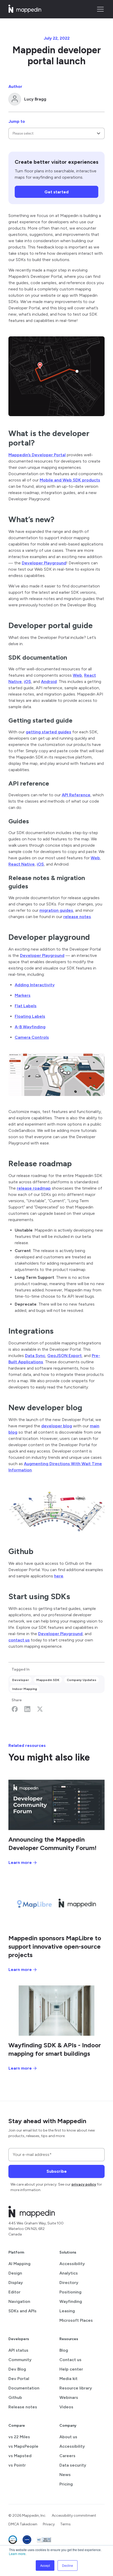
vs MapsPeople (23, 2446)
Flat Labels (26, 1006)
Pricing (66, 2484)
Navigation (19, 2301)
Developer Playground (44, 563)
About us (68, 2437)
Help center (71, 2369)
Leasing (67, 2311)
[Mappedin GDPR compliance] (27, 2540)
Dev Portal (19, 2379)
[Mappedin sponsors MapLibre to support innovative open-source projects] (56, 1904)
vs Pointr (17, 2465)
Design (15, 2273)
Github (15, 2397)
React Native (22, 864)
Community (20, 2360)
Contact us (70, 2360)
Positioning (70, 2292)
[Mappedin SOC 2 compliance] (13, 2540)
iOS (27, 682)
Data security (73, 2465)
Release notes (23, 2407)
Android (49, 682)
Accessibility (72, 2264)
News (65, 2475)
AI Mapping (19, 2264)
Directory (69, 2283)
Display (16, 2283)
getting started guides (48, 732)
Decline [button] (68, 2565)
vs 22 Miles (19, 2437)
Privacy (49, 2524)
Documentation (24, 2388)
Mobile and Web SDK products (70, 480)
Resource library (76, 2388)
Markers (23, 995)
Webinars (69, 2397)
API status (18, 2350)
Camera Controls (32, 1037)
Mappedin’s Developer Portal (37, 455)
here (59, 1576)
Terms (65, 2524)
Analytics (69, 2273)
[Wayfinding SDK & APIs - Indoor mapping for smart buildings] (56, 2011)
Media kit (68, 2379)
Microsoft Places (76, 2320)
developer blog (57, 1426)
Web (77, 675)
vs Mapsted (20, 2456)
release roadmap (34, 1188)
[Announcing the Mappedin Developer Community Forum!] (56, 1805)
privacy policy (84, 2184)
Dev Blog (17, 2369)
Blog (64, 2350)
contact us (19, 1640)
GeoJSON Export (65, 1356)
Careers (67, 2456)
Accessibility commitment (74, 2516)
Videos (66, 2407)
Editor (14, 2292)
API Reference (76, 795)
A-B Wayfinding (30, 1027)
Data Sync (35, 1356)
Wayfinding (71, 2301)
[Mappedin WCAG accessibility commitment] (44, 2540)
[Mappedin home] (25, 11)
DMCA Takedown (23, 2524)
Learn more (17, 2554)
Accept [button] (45, 2565)
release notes (77, 917)
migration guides (56, 910)
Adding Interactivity (35, 985)
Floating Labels (30, 1016)
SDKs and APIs (22, 2311)
